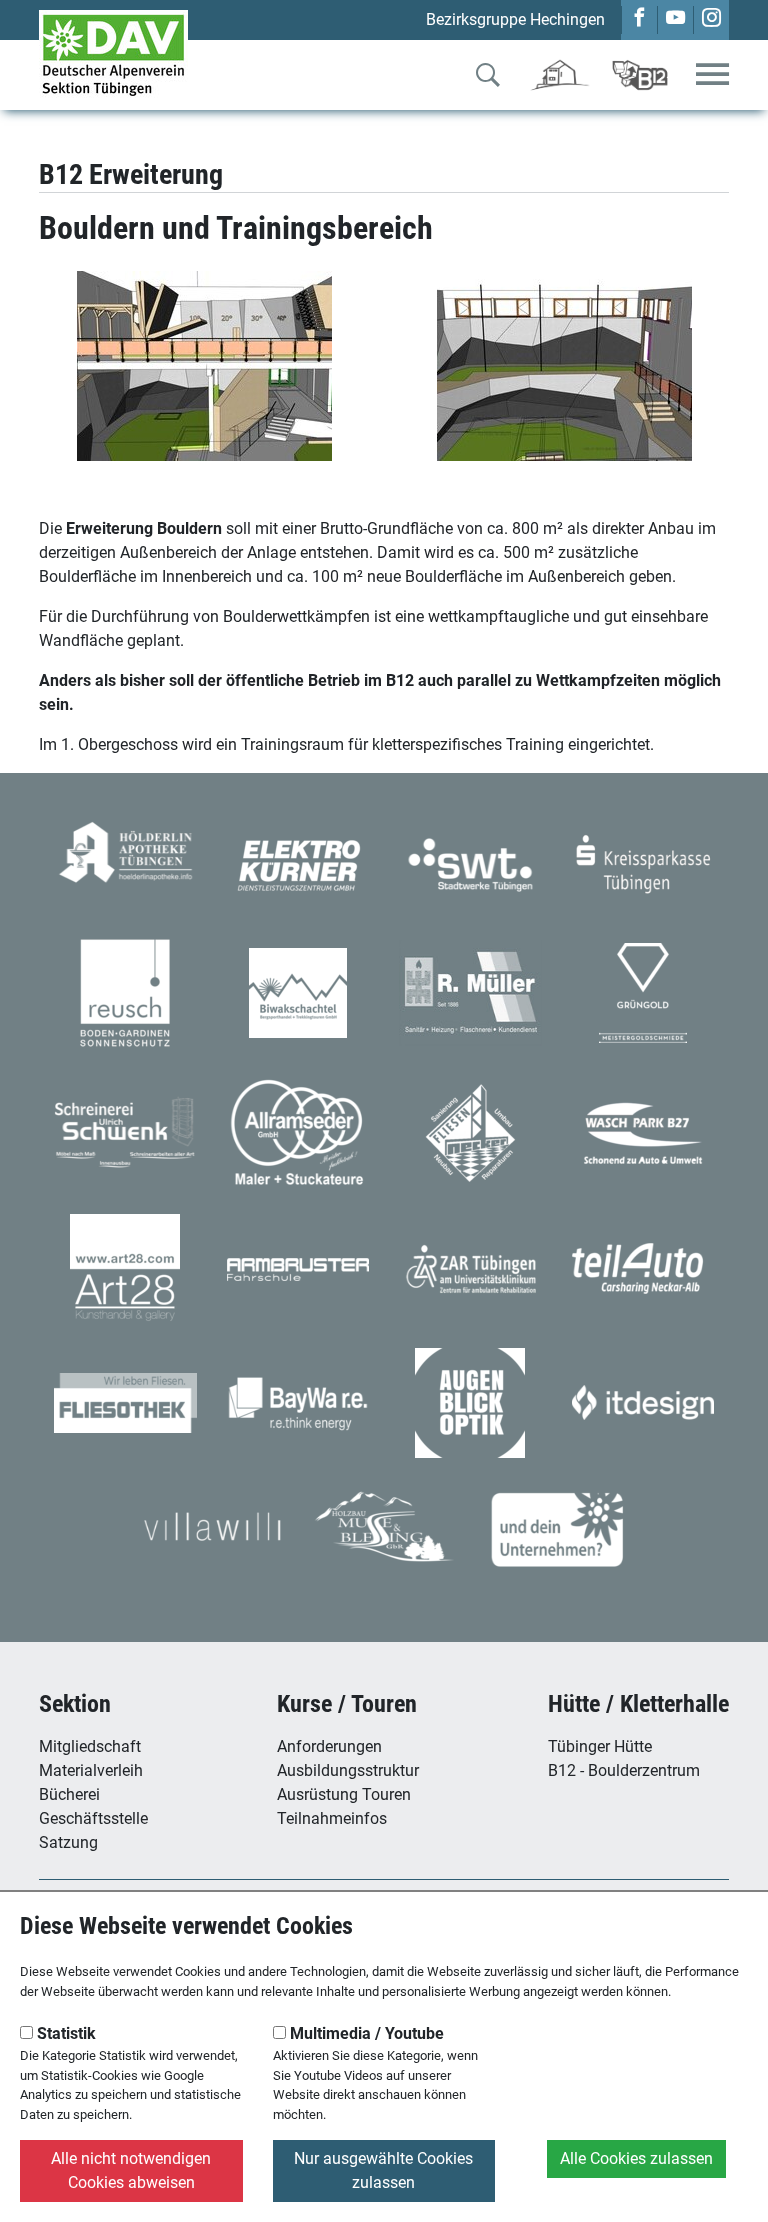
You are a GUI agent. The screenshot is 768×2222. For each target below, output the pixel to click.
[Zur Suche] (488, 79)
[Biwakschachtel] (298, 991)
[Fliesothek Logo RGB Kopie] (125, 1401)
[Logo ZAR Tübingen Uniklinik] (470, 1267)
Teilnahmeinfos (332, 1818)
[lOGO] (470, 1401)
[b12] (640, 73)
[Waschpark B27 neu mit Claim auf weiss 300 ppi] (643, 1132)
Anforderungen (329, 1746)
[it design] (643, 1401)
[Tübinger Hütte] (560, 73)
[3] (204, 366)
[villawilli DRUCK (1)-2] (211, 1524)
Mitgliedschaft (90, 1746)
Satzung (68, 1842)
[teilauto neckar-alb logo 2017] (643, 1267)
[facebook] (639, 19)
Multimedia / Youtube (365, 2033)
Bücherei (69, 1794)
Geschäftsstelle (93, 1818)
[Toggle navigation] (712, 75)
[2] (564, 366)
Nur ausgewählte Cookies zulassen (383, 2170)
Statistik (64, 2033)
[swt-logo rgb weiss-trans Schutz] (470, 863)
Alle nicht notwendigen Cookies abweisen (131, 2170)
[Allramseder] (298, 1132)
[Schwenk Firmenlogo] (125, 1132)
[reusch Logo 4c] (125, 991)
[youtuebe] (675, 19)
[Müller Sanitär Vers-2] (470, 991)
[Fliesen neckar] (470, 1132)
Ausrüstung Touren (344, 1794)
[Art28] (125, 1267)
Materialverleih (91, 1770)
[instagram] (711, 19)
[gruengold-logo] (643, 991)
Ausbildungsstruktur (348, 1770)
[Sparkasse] (643, 863)
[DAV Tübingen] (113, 53)
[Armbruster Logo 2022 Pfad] (298, 1268)
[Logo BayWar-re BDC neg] (298, 1401)
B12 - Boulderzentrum (624, 1770)
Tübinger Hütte (600, 1746)
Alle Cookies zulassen (636, 2158)
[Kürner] (298, 863)
